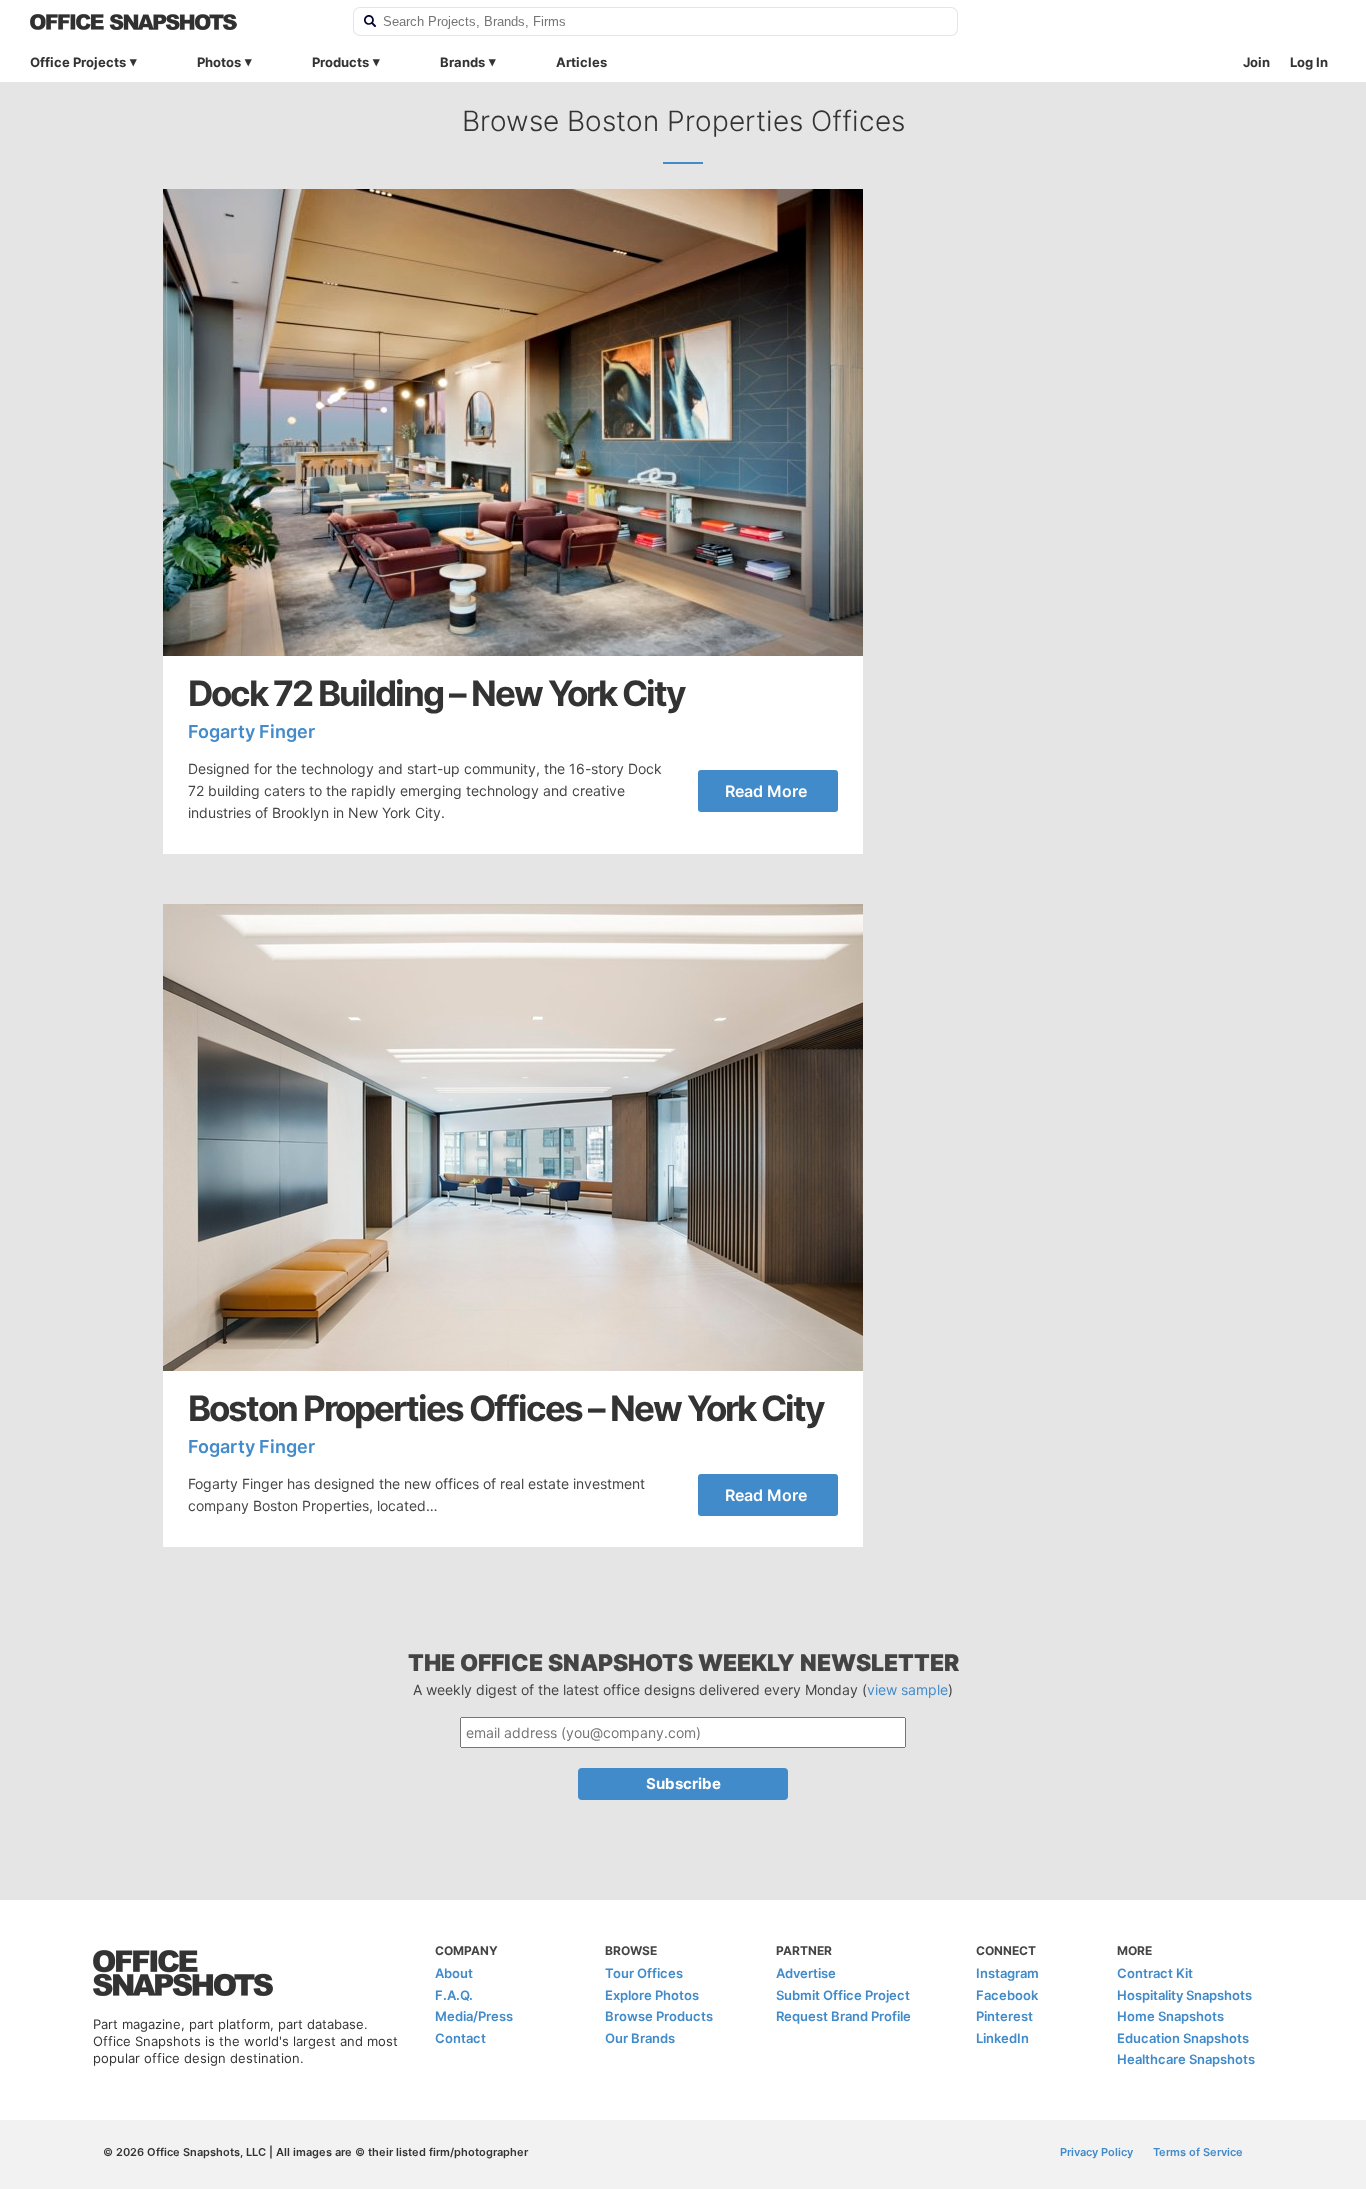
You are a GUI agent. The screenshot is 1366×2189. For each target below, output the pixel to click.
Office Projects (78, 62)
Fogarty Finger (251, 731)
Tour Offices (644, 1973)
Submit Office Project (843, 1995)
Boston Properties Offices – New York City (506, 1408)
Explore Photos (652, 1995)
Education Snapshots (1183, 2038)
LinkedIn (1002, 2038)
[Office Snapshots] (178, 22)
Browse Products (659, 2016)
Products (340, 62)
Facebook (1007, 1995)
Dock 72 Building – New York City (436, 693)
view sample (907, 1689)
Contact (460, 2038)
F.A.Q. (454, 1995)
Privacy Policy (1096, 2152)
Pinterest (1004, 2016)
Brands (462, 62)
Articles (581, 62)
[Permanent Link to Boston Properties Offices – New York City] (513, 1137)
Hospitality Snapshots (1184, 1995)
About (454, 1973)
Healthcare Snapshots (1186, 2059)
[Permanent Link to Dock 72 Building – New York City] (513, 422)
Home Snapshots (1170, 2016)
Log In (1309, 62)
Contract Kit (1155, 1973)
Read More (766, 791)
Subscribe (683, 1783)
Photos (219, 62)
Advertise (806, 1973)
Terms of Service (1198, 2152)
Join (1256, 62)
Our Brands (640, 2038)
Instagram (1007, 1973)
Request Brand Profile (843, 2016)
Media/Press (474, 2016)
